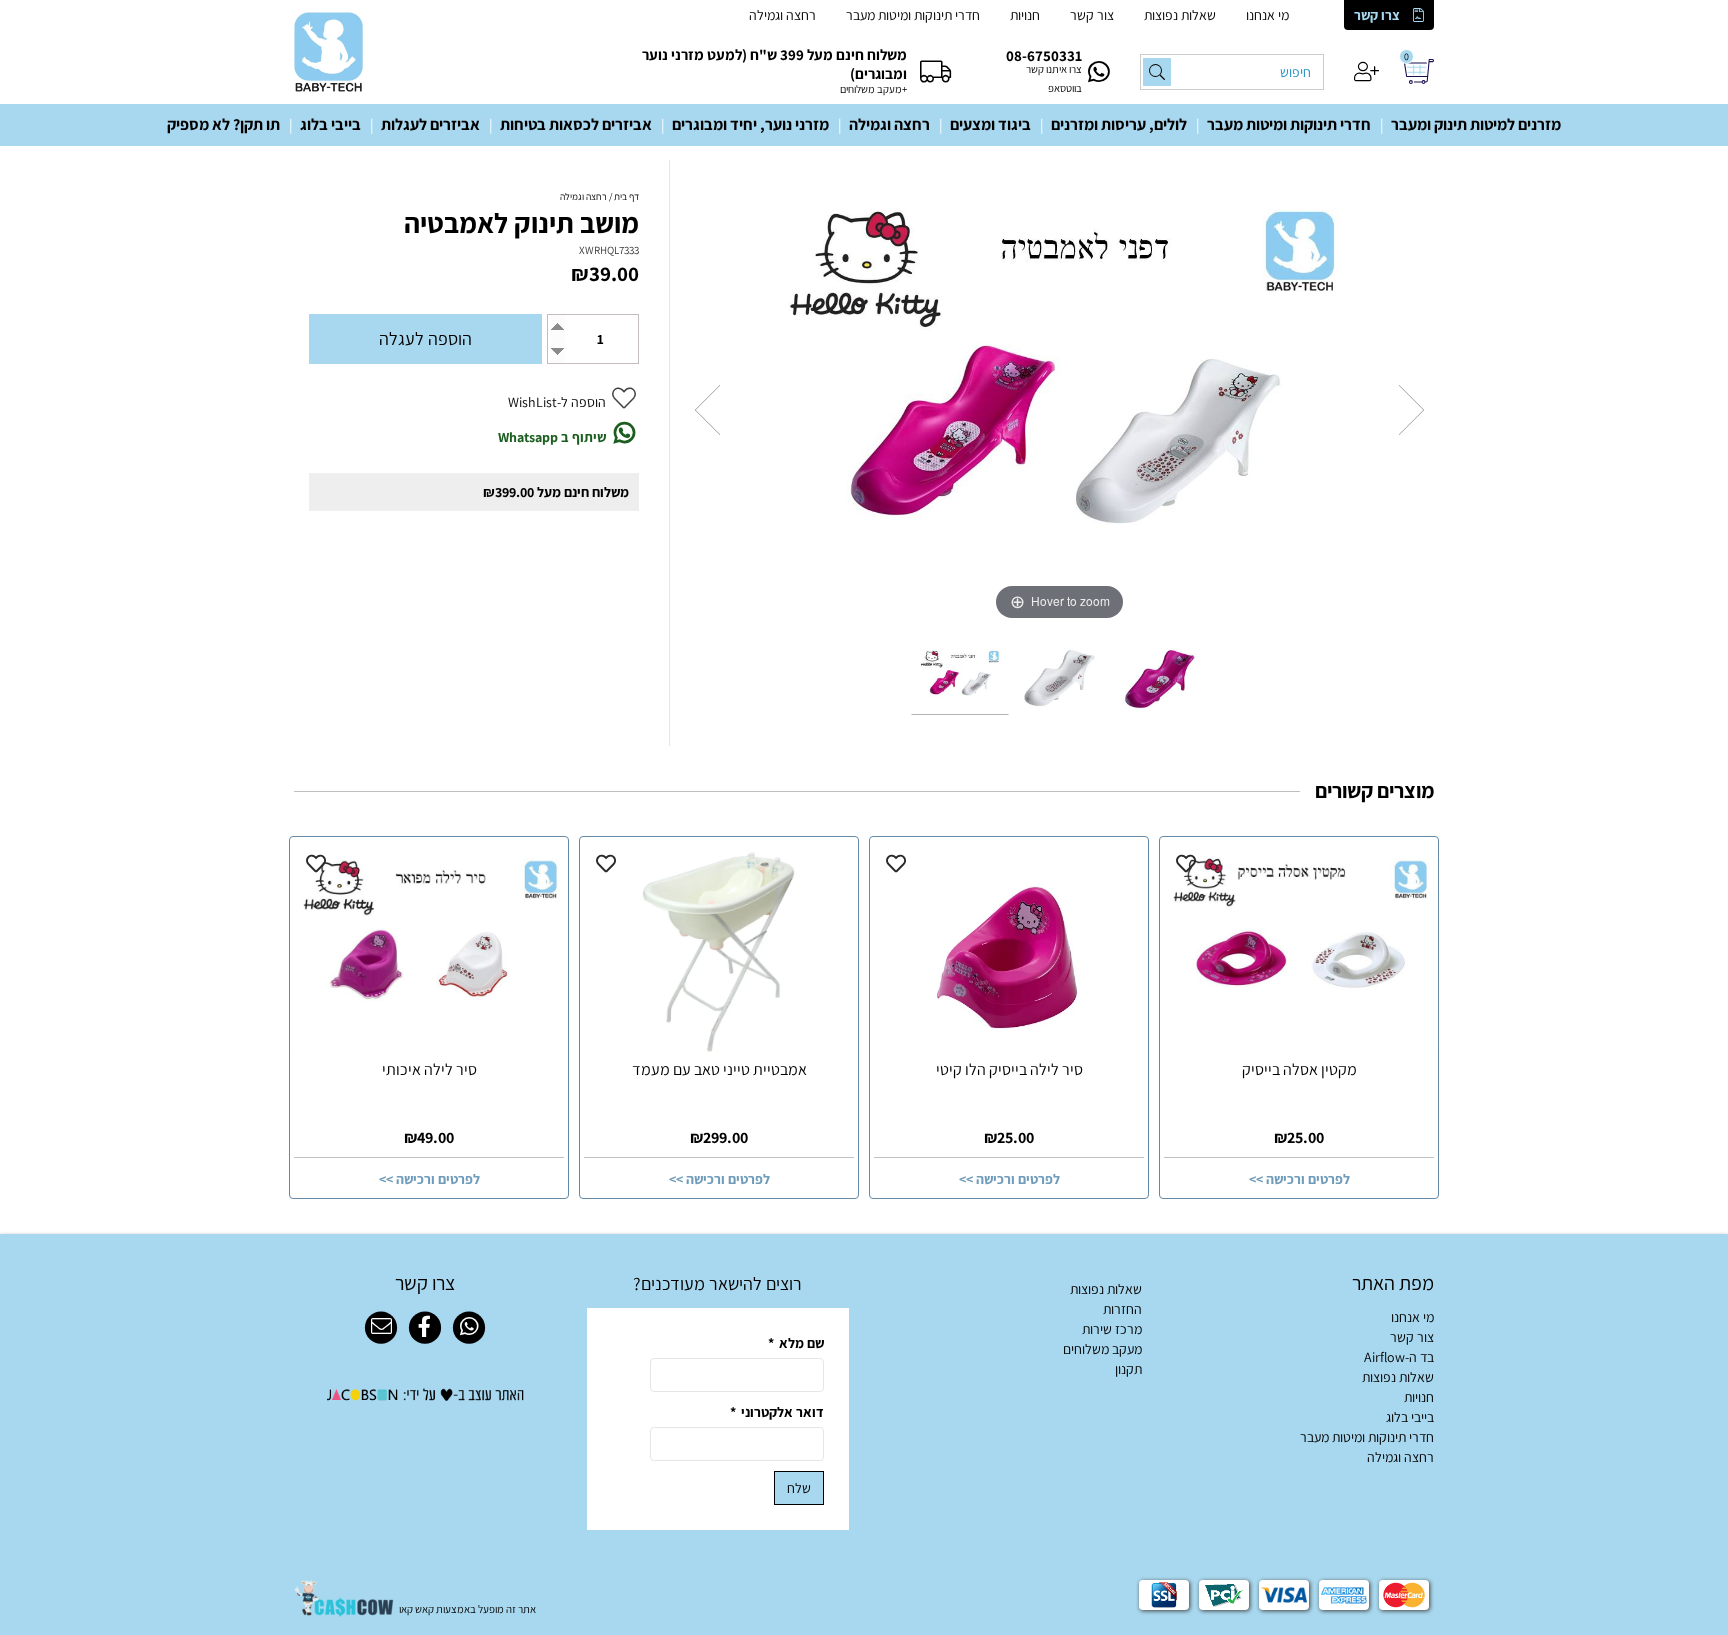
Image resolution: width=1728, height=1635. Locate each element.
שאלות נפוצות (1180, 15)
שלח (799, 1488)
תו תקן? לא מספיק (223, 124)
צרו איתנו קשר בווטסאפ (1054, 78)
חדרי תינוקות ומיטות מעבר (913, 15)
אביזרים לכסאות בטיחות (576, 124)
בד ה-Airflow (1399, 1357)
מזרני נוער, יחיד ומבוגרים (750, 124)
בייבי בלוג (330, 124)
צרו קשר (1377, 15)
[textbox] (718, 1283)
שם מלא (796, 1343)
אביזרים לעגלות (430, 124)
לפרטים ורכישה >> (1299, 1179)
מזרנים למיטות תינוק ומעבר (1476, 124)
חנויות (1025, 15)
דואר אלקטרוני (777, 1412)
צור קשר (1092, 15)
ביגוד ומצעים (990, 124)
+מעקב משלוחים (873, 89)
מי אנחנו (1267, 15)
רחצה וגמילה (782, 15)
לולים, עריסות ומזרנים (1119, 124)
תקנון (1128, 1369)
